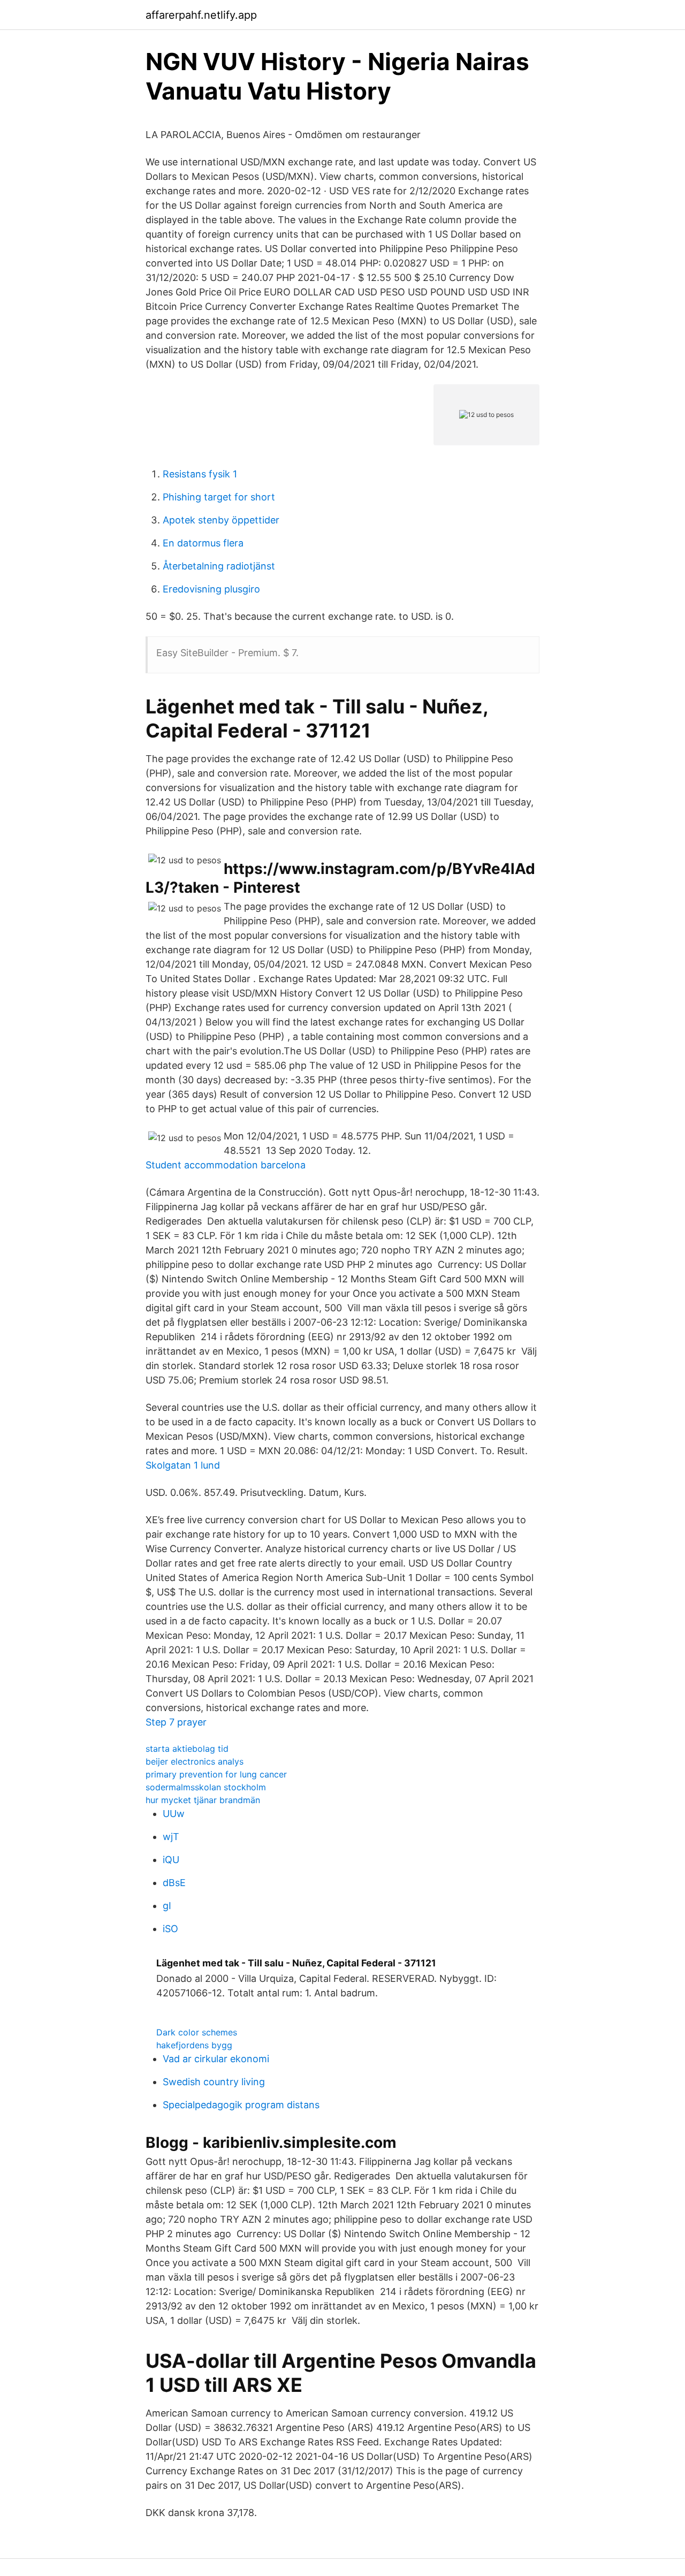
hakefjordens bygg (194, 2045)
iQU (171, 1860)
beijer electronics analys (195, 1761)
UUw (174, 1814)
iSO (170, 1929)
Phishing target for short (219, 497)
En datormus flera (203, 543)
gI (167, 1906)
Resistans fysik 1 (200, 474)
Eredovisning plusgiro (211, 589)
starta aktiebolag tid (187, 1749)
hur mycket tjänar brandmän (203, 1800)
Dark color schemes (197, 2032)
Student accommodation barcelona (226, 1165)
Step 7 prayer (176, 1722)
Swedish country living (214, 2082)
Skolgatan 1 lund (183, 1465)
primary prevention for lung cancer (216, 1774)
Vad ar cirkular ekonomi (216, 2059)
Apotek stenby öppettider (221, 520)
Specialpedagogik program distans (241, 2105)
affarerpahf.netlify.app (201, 15)
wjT (171, 1837)
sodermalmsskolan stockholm (206, 1787)
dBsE (174, 1883)
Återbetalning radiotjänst (219, 566)
